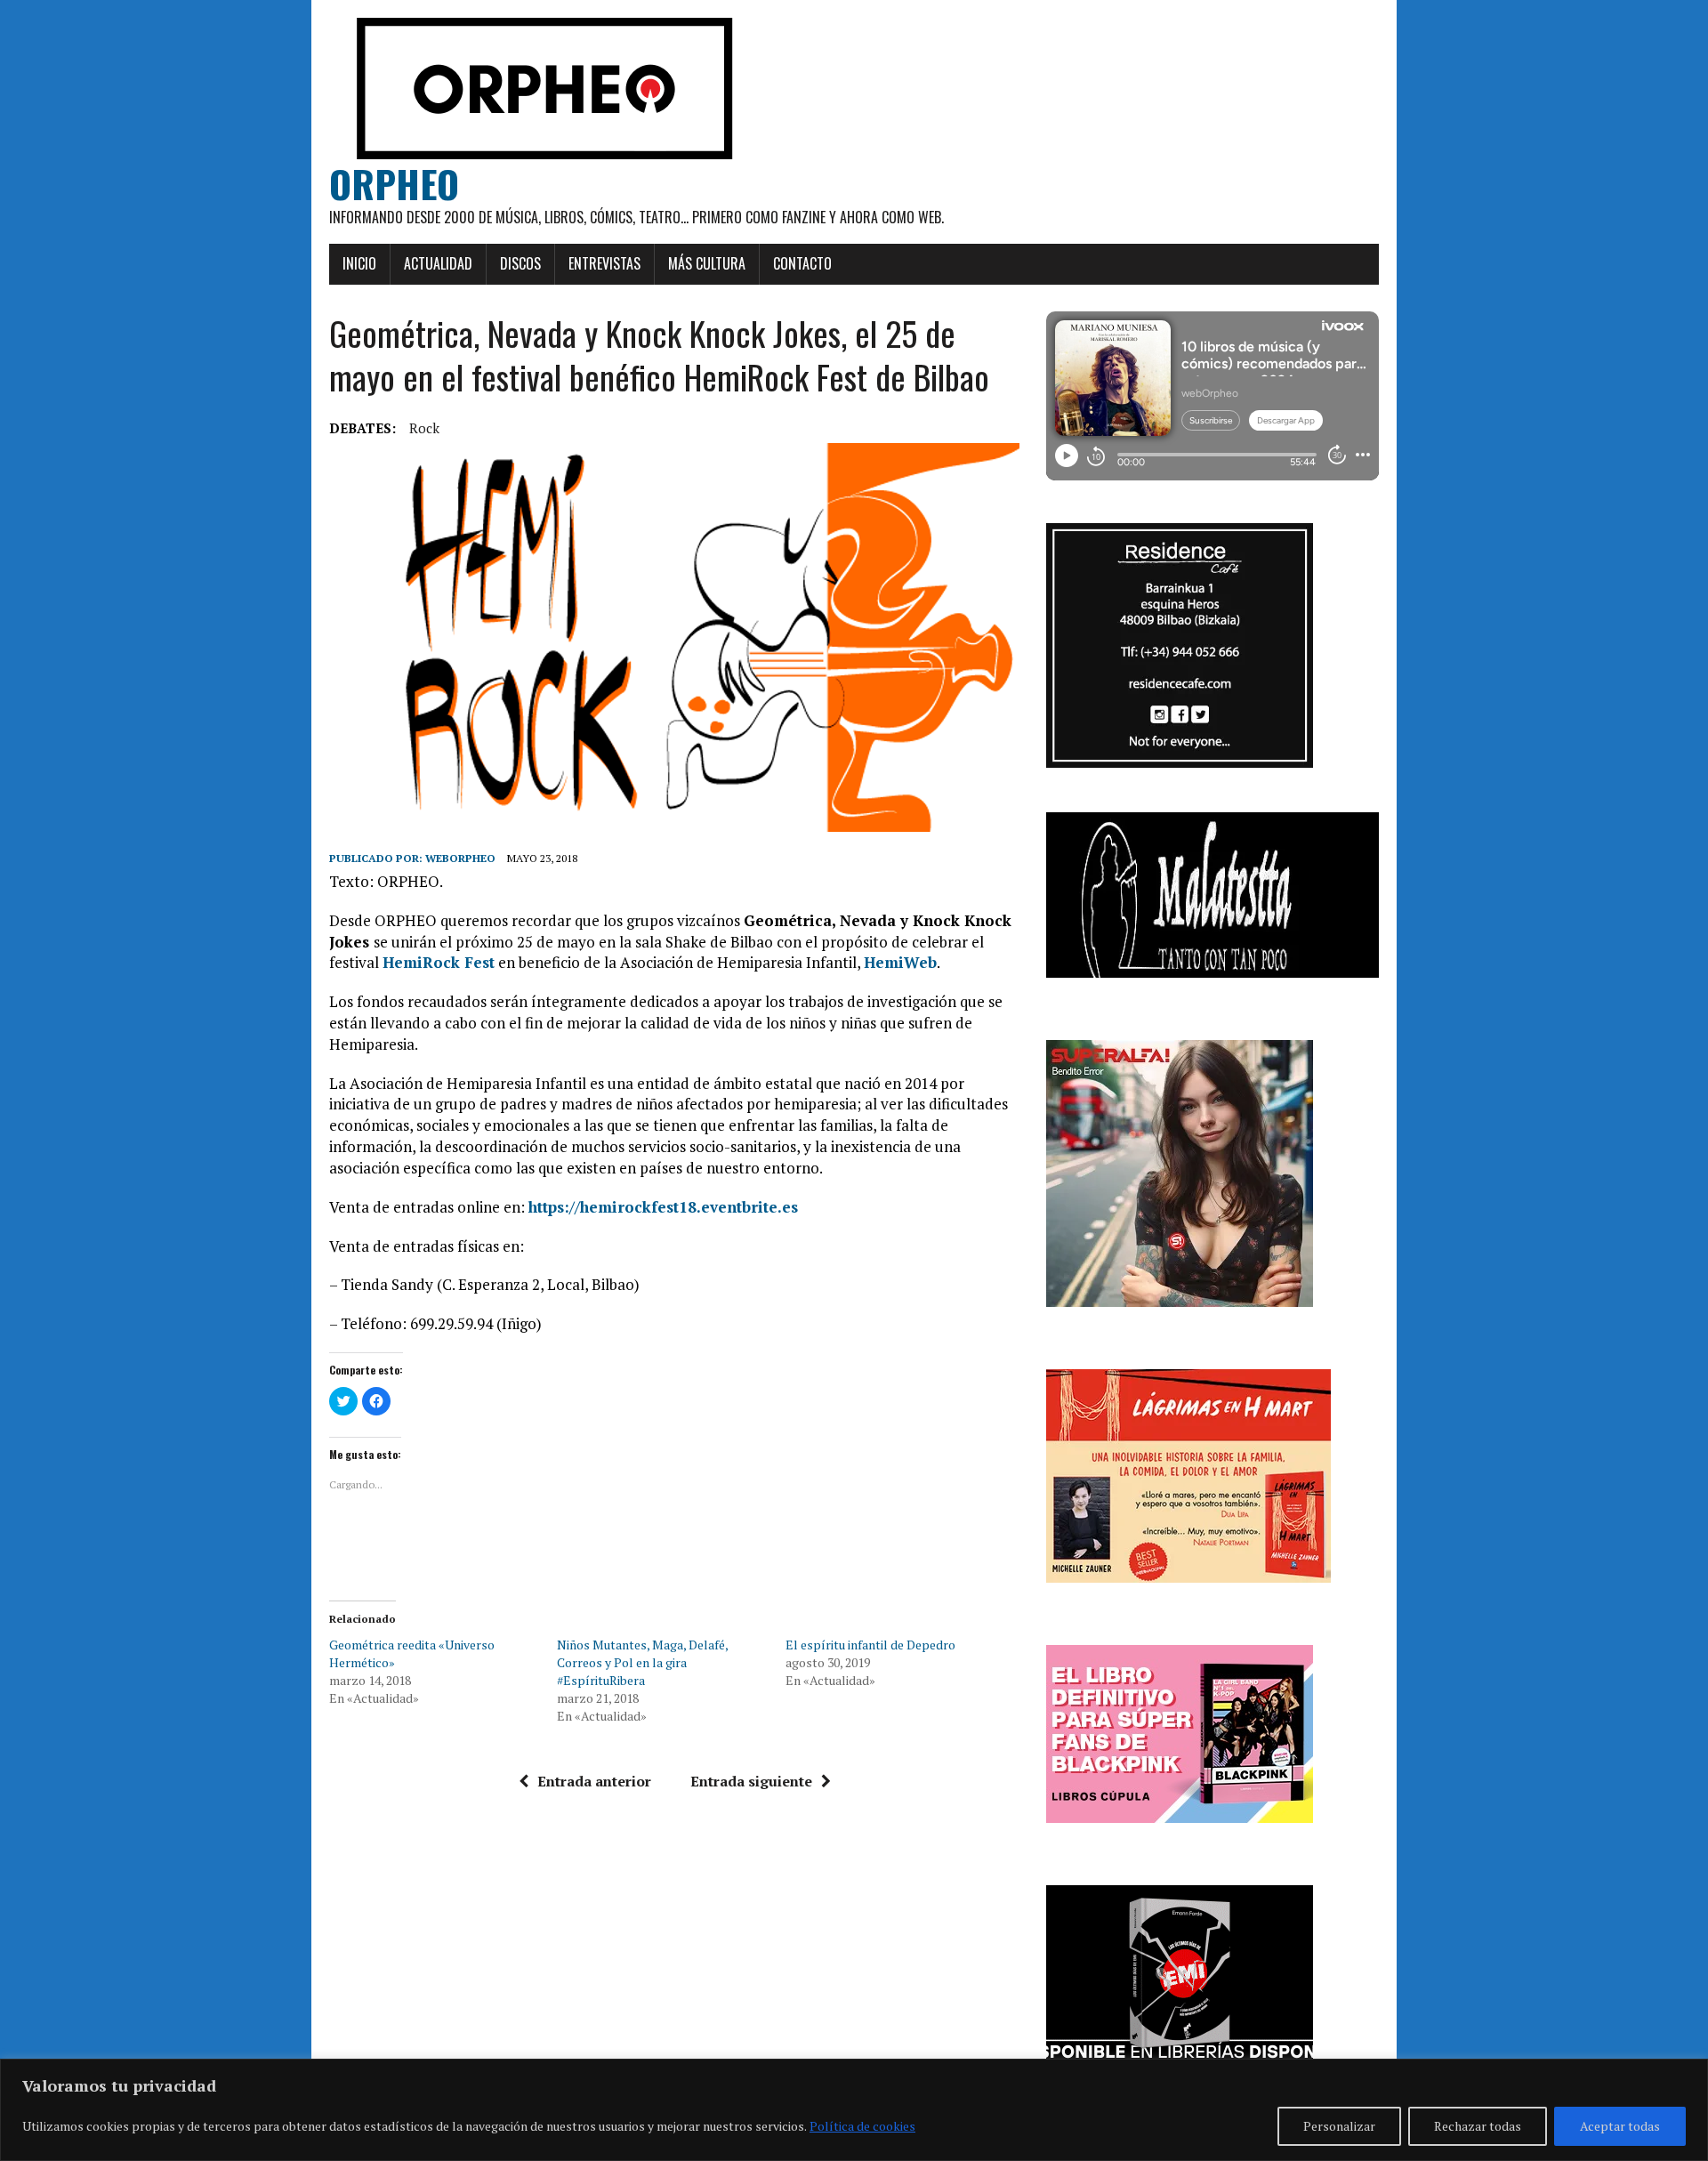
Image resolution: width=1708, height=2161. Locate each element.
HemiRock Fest (439, 962)
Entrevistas (604, 263)
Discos (520, 263)
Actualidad (438, 263)
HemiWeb (900, 962)
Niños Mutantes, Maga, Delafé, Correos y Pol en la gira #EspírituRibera (642, 1662)
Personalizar (1339, 2126)
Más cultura (707, 263)
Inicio (359, 263)
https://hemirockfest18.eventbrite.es (663, 1207)
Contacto (802, 263)
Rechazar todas (1478, 2126)
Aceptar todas (1620, 2126)
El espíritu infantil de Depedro (870, 1645)
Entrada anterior (594, 1781)
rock (424, 428)
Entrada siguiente (751, 1781)
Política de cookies (862, 2126)
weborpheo (460, 858)
